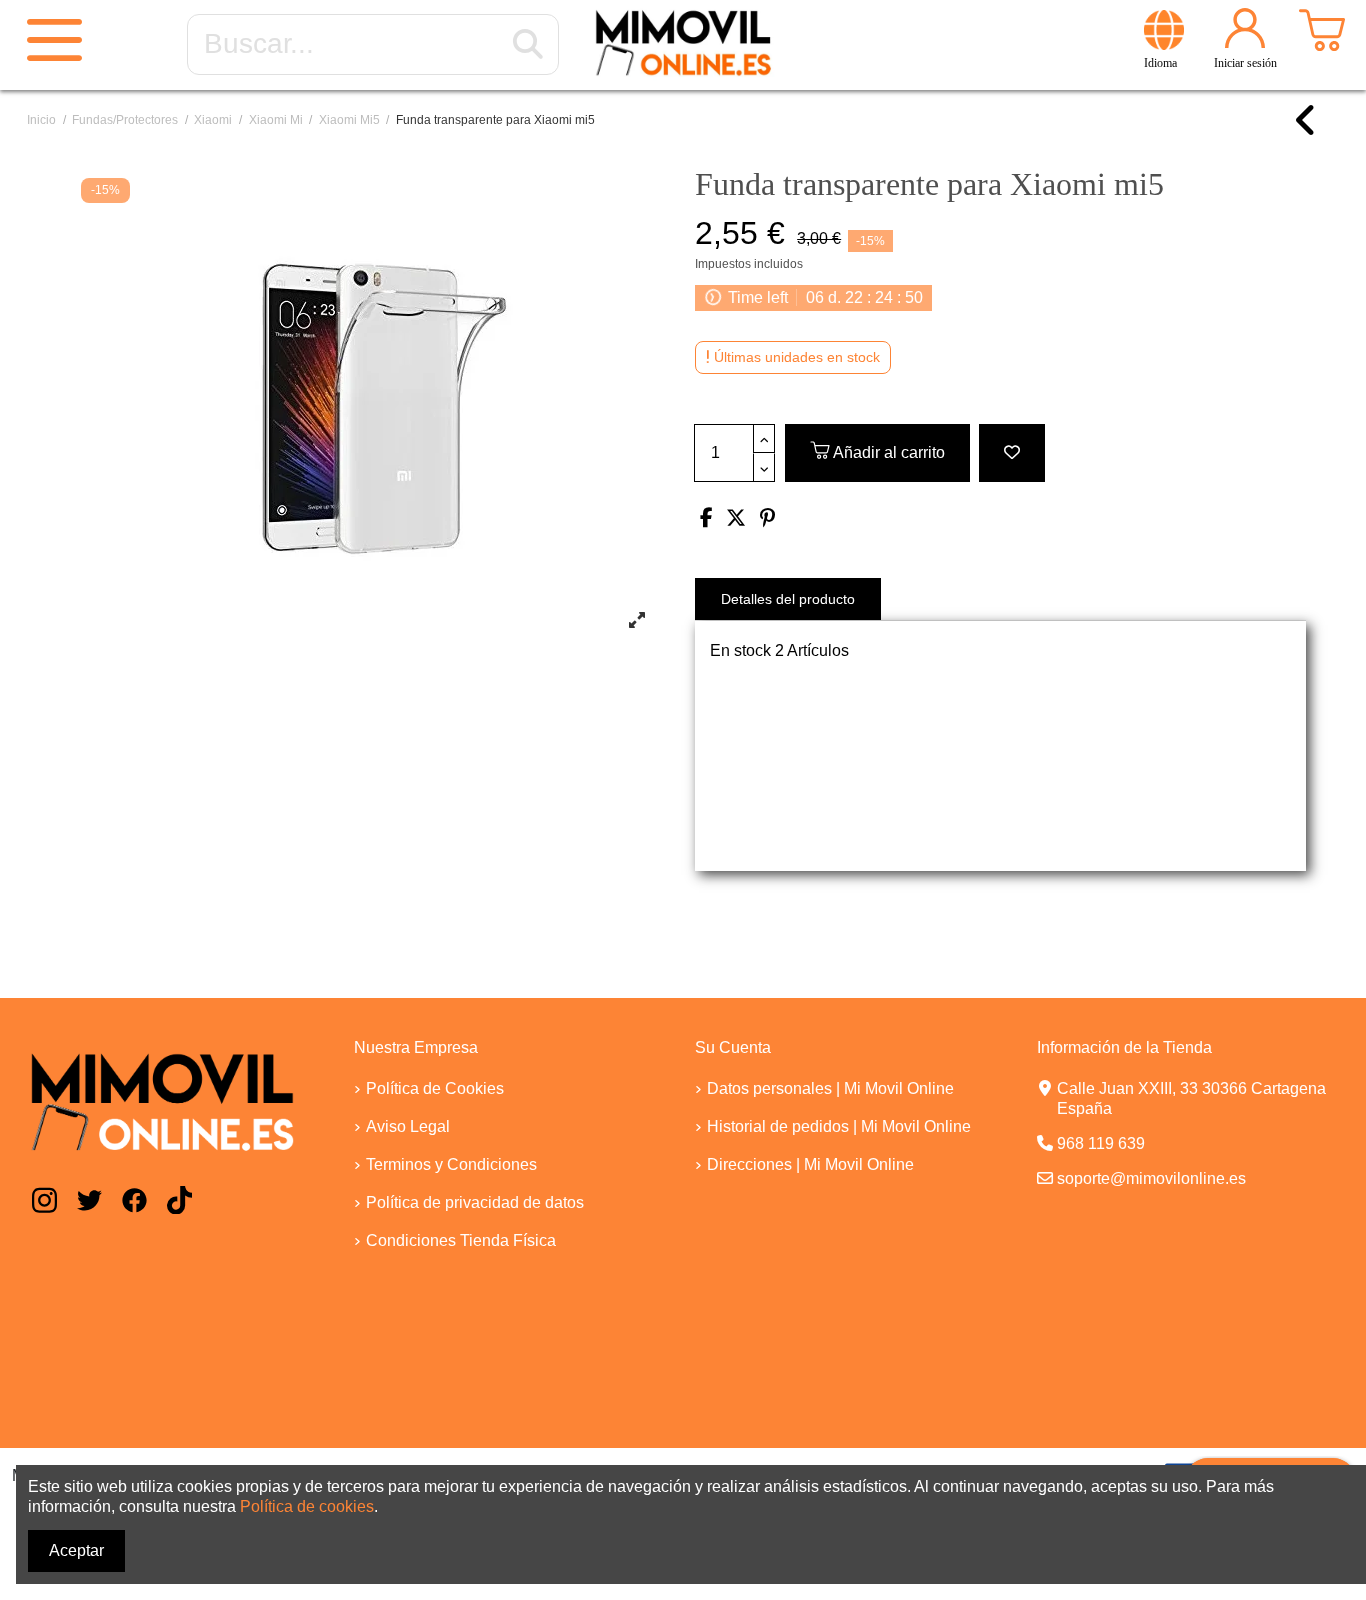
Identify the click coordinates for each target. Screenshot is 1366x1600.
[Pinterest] (767, 519)
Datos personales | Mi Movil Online (830, 1088)
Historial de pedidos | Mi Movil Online (839, 1126)
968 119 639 (1101, 1143)
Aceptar (76, 1550)
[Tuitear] (736, 519)
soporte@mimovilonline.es (1151, 1178)
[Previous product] (1306, 129)
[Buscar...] (528, 45)
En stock (740, 650)
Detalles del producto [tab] (788, 599)
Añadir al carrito (889, 452)
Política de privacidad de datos (475, 1202)
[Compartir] (706, 519)
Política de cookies (307, 1506)
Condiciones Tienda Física (461, 1240)
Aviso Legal (408, 1126)
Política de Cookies (435, 1088)
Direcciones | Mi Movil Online (810, 1164)
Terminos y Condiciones (451, 1164)
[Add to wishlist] (1012, 453)
